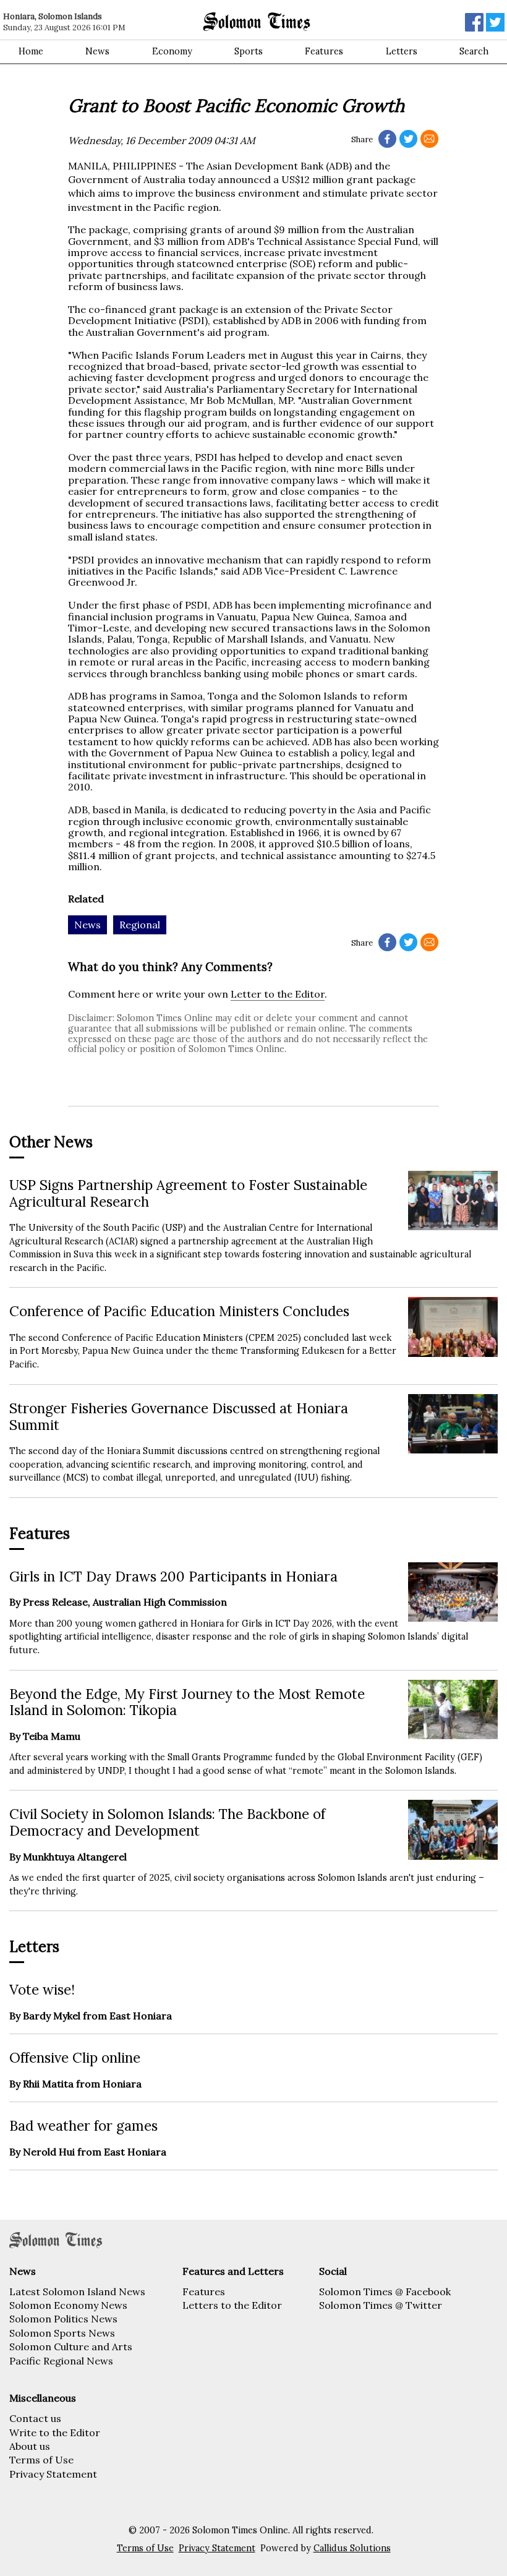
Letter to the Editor (278, 994)
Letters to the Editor (232, 2305)
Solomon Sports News (62, 2333)
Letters (402, 51)
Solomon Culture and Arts (71, 2347)
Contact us (35, 2418)
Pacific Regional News (61, 2361)
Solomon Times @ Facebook (385, 2291)
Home (31, 51)
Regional (140, 925)
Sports (249, 51)
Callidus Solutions (352, 2548)
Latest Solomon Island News (77, 2291)
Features (324, 51)
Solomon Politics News (63, 2319)
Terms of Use (41, 2460)
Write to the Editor (55, 2433)
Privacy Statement (53, 2474)
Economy (172, 51)
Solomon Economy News (68, 2305)
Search (474, 51)
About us (30, 2446)
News (97, 51)
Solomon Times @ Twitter (381, 2305)
